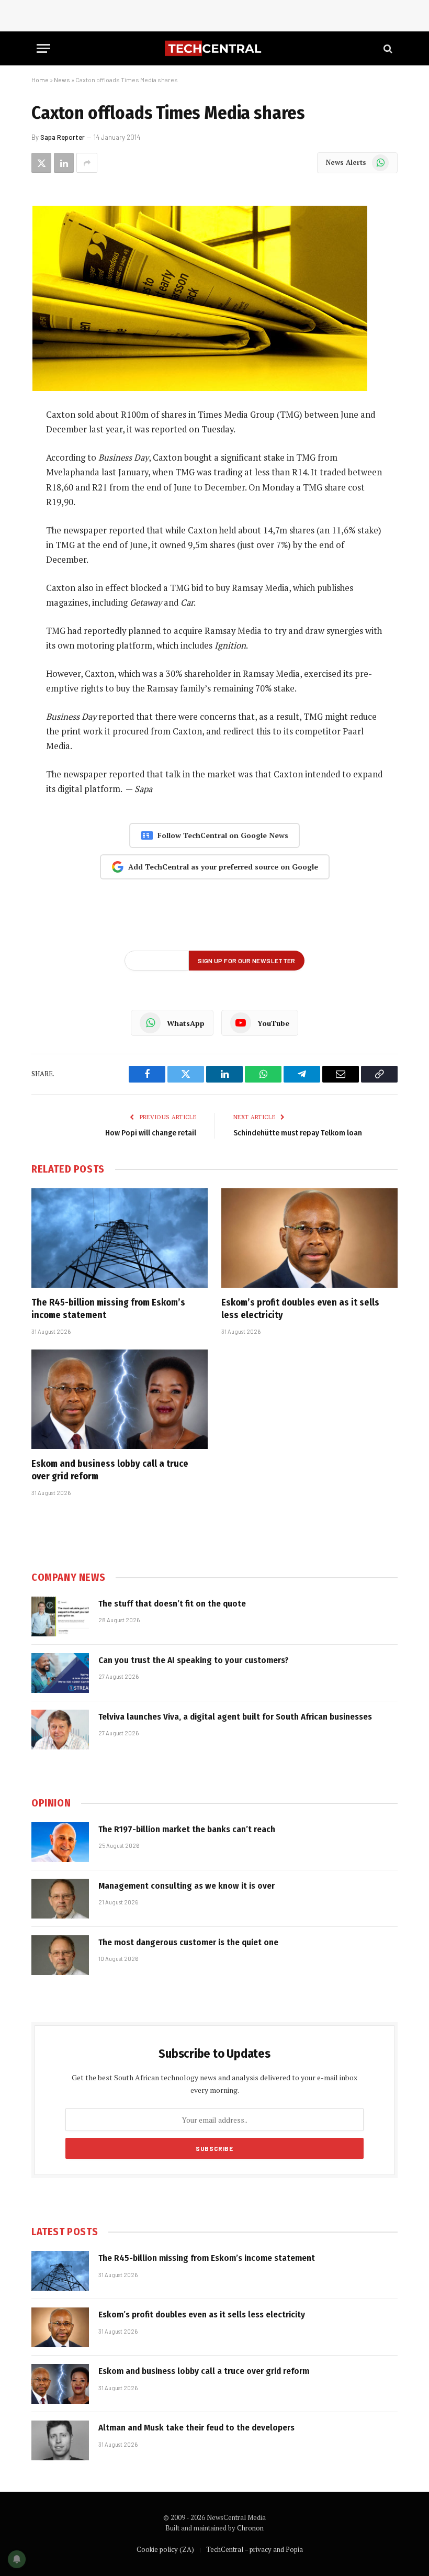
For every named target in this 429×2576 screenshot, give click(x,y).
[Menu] (43, 48)
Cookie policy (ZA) (165, 2549)
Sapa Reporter (63, 137)
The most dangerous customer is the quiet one (188, 1942)
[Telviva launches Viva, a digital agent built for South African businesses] (60, 1730)
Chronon (250, 2528)
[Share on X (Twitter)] (41, 163)
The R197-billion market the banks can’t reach (187, 1829)
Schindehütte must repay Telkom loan (298, 1133)
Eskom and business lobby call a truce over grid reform (110, 1470)
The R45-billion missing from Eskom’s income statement (108, 1309)
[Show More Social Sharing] (87, 163)
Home (40, 80)
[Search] (387, 48)
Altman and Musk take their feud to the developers (196, 2428)
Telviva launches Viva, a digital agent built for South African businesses (235, 1717)
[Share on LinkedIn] (64, 163)
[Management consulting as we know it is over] (60, 1899)
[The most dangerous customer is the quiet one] (60, 1955)
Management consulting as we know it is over (187, 1886)
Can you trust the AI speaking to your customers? (194, 1660)
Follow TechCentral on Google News (223, 835)
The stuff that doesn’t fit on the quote (172, 1604)
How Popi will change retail (151, 1133)
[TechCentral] (214, 48)
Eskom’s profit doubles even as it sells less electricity (300, 1309)
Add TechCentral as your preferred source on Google (223, 867)
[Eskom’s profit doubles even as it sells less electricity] (309, 1238)
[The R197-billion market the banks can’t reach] (60, 1842)
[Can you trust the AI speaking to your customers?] (60, 1673)
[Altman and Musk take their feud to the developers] (60, 2440)
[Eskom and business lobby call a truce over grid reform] (120, 1399)
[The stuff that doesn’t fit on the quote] (60, 1616)
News (62, 80)
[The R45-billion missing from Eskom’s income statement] (120, 1238)
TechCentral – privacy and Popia (255, 2549)
